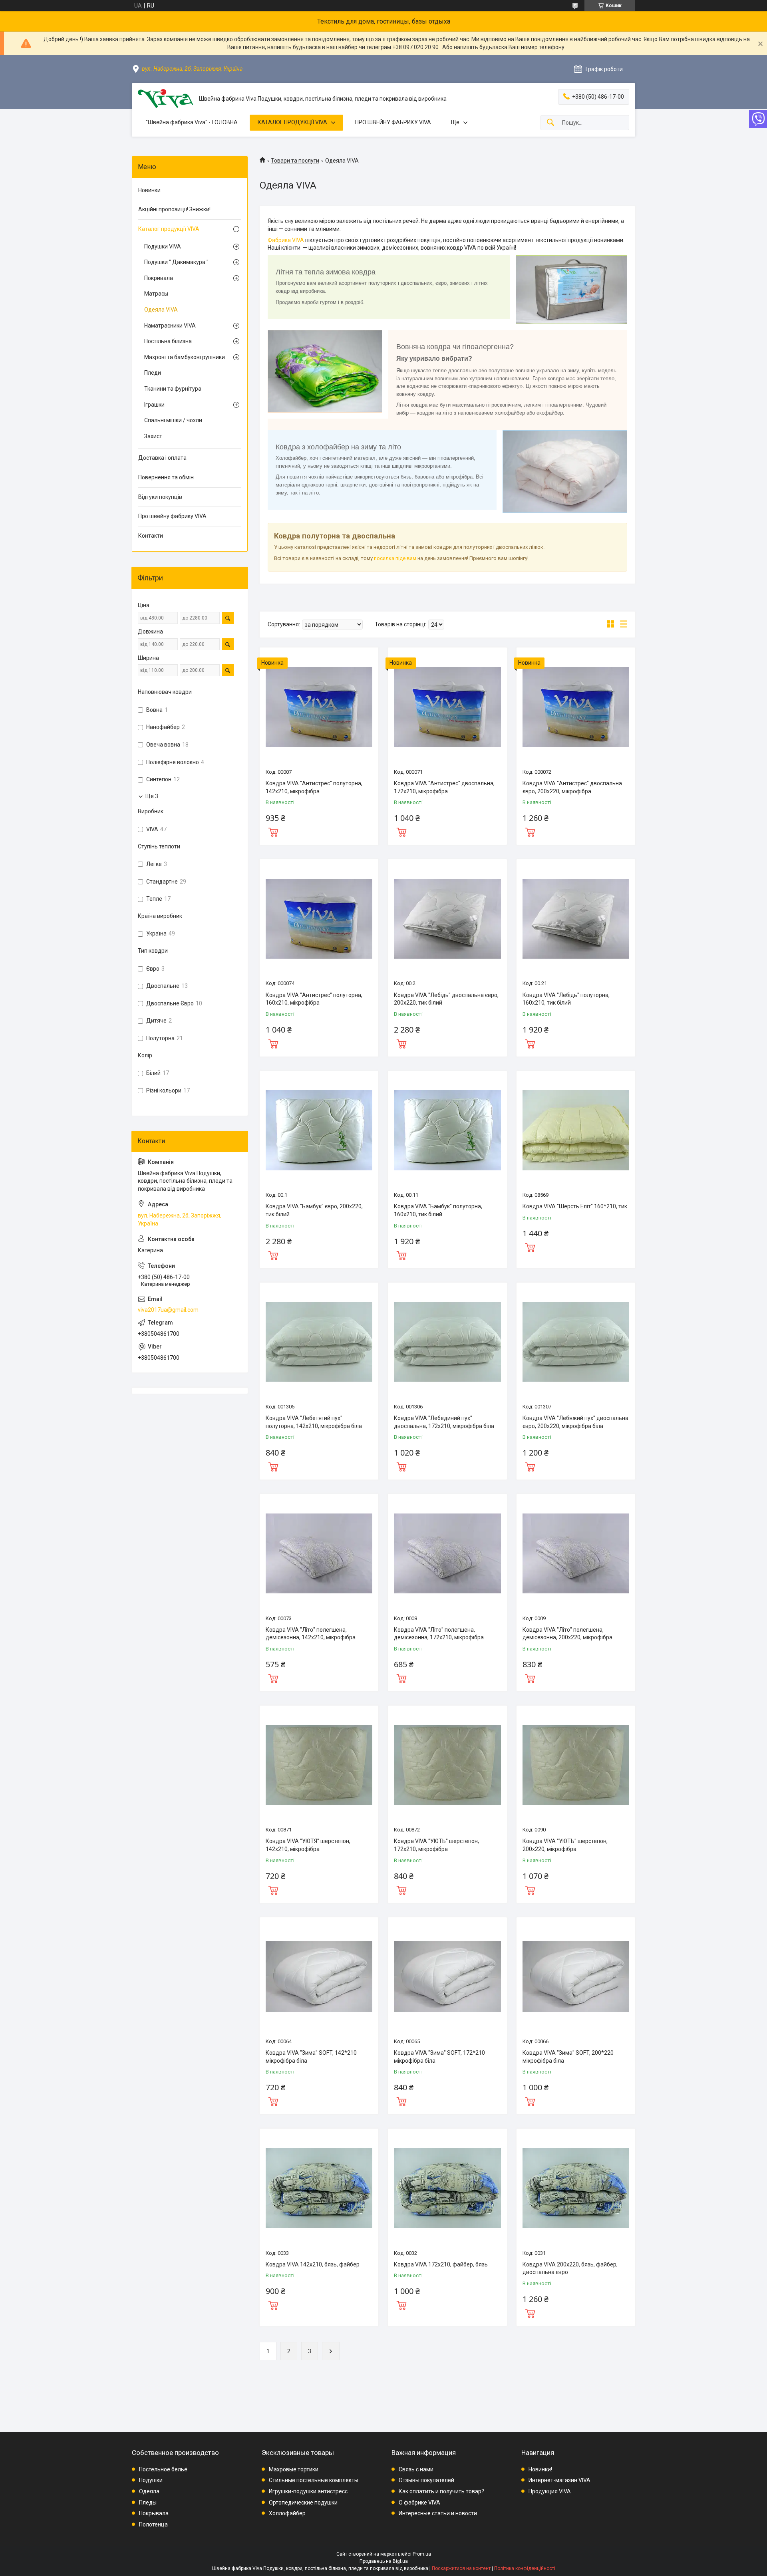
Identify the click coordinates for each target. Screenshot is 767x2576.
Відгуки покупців (160, 497)
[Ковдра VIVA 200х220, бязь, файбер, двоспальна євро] (576, 2188)
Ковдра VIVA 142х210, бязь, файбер (313, 2264)
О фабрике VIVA (419, 2503)
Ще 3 (152, 796)
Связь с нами (416, 2469)
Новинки (149, 190)
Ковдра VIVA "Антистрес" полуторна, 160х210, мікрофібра (314, 999)
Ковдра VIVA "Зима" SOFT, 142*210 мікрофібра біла (311, 2057)
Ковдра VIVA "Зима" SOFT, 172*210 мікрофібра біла (439, 2057)
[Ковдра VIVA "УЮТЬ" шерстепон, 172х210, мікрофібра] (447, 1765)
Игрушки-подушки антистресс (308, 2491)
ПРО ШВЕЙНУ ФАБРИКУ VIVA (393, 122)
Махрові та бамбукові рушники (185, 357)
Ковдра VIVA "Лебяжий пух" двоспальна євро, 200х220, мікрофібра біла (575, 1422)
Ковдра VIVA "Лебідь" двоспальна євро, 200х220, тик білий (446, 999)
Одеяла (149, 2491)
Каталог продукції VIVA (169, 229)
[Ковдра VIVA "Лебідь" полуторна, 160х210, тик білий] (576, 919)
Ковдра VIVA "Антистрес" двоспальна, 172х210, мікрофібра (444, 787)
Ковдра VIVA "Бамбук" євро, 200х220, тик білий (314, 1210)
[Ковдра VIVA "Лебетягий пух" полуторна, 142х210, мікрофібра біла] (319, 1342)
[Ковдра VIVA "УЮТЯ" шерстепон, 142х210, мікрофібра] (319, 1765)
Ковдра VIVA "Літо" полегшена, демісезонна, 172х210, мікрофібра (439, 1634)
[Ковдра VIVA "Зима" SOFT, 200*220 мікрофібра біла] (576, 1977)
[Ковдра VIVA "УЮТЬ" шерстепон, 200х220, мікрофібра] (576, 1765)
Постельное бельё (163, 2469)
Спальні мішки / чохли (173, 420)
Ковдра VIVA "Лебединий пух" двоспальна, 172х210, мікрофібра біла (444, 1422)
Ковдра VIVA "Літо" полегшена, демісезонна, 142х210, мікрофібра (311, 1634)
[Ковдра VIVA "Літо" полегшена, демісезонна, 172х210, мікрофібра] (447, 1553)
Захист (153, 436)
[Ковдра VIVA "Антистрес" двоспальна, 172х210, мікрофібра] (447, 707)
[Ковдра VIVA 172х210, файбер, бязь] (447, 2188)
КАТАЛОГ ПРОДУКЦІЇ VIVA (292, 122)
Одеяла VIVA (161, 310)
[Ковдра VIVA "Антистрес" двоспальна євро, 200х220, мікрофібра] (576, 707)
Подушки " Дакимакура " (176, 262)
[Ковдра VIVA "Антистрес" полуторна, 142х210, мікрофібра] (319, 707)
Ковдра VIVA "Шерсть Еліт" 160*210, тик (575, 1206)
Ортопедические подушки (303, 2503)
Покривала (159, 278)
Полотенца (153, 2524)
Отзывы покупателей (426, 2480)
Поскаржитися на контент (461, 2568)
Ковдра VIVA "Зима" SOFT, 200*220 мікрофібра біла (568, 2057)
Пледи (153, 373)
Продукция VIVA (550, 2491)
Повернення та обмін (166, 477)
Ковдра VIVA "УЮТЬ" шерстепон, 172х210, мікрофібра (436, 1845)
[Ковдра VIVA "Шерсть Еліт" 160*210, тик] (576, 1130)
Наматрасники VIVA (170, 326)
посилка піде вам (395, 558)
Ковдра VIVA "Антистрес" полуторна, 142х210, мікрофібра (314, 787)
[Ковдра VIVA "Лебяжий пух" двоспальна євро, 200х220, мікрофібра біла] (576, 1342)
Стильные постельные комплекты (314, 2480)
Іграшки (154, 405)
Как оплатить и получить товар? (441, 2491)
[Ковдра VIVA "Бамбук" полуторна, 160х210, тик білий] (447, 1130)
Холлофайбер (287, 2513)
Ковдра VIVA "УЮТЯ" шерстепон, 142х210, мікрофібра (308, 1845)
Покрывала (154, 2513)
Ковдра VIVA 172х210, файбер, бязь (441, 2264)
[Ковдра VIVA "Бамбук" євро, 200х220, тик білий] (319, 1130)
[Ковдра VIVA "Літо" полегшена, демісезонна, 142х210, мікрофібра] (319, 1553)
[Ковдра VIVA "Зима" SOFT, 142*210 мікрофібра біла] (319, 1977)
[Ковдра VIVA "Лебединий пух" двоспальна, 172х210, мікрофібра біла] (447, 1342)
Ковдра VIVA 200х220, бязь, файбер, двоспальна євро (570, 2268)
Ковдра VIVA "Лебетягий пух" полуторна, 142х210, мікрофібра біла (314, 1422)
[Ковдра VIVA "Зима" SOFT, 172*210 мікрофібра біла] (447, 1977)
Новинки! (540, 2469)
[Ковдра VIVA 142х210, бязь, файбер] (319, 2188)
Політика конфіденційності (525, 2568)
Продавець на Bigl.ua (384, 2561)
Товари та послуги (295, 161)
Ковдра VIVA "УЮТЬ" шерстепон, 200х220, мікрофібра (565, 1845)
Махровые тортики (294, 2469)
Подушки (151, 2480)
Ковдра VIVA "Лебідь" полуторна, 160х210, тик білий (566, 999)
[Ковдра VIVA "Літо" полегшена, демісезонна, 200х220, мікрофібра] (576, 1553)
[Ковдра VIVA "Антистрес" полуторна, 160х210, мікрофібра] (319, 919)
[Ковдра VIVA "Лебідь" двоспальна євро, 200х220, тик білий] (447, 919)
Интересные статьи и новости (438, 2513)
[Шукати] (550, 123)
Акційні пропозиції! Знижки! (174, 209)
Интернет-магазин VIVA (559, 2480)
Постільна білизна (168, 341)
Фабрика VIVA (286, 240)
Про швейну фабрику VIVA (172, 516)
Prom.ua (422, 2554)
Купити (273, 831)
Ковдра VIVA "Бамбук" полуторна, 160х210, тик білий (438, 1210)
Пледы (148, 2503)
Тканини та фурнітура (173, 389)
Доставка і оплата (162, 458)
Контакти (151, 536)
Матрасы (156, 294)
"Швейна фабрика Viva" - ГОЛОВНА (192, 122)
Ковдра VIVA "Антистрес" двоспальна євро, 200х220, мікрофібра (572, 787)
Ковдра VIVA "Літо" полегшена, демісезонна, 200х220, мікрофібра (567, 1634)
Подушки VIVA (163, 246)
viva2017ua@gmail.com (168, 1310)
